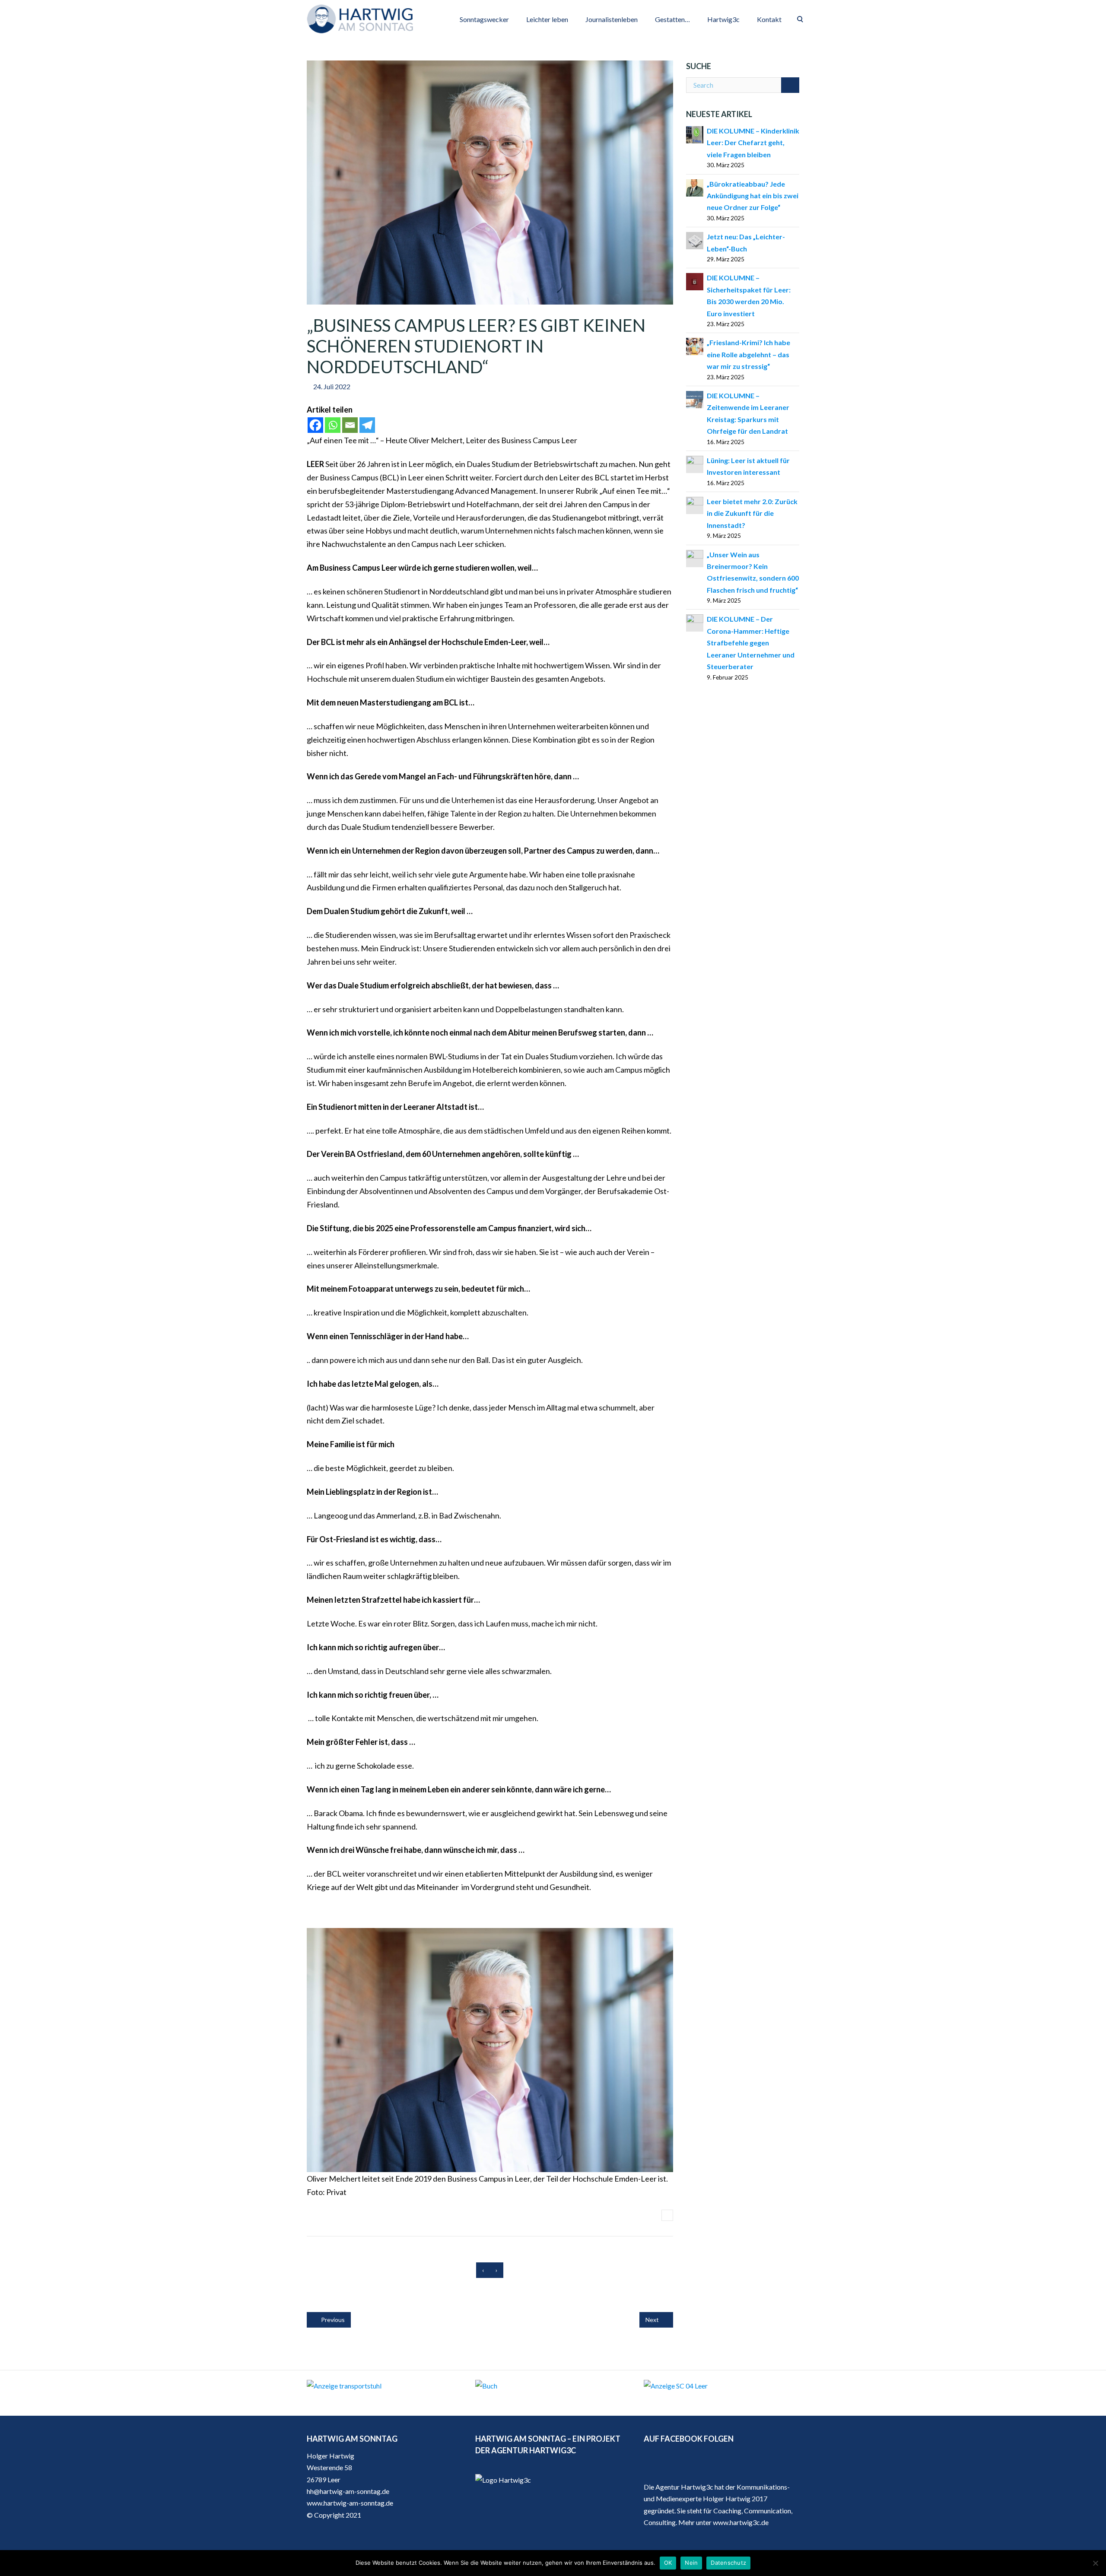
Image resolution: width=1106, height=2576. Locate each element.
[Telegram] (367, 425)
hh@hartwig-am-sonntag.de (348, 2491)
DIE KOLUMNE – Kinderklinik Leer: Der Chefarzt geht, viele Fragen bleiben (753, 143)
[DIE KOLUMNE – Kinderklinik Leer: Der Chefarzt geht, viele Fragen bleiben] (695, 134)
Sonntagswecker (484, 19)
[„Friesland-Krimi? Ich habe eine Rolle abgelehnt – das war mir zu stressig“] (695, 345)
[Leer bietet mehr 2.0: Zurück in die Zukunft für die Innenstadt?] (695, 504)
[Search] (790, 85)
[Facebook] (315, 425)
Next (653, 2320)
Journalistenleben (612, 19)
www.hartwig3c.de (741, 2522)
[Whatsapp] (333, 425)
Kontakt (769, 19)
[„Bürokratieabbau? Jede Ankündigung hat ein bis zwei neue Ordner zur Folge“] (695, 187)
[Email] (350, 425)
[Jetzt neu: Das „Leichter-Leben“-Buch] (695, 240)
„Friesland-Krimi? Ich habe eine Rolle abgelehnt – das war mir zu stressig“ (748, 354)
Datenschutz (728, 2563)
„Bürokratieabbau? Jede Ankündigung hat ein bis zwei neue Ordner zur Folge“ (753, 196)
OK (668, 2563)
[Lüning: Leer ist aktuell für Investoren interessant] (695, 463)
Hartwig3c (723, 19)
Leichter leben (547, 19)
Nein (691, 2563)
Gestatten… (672, 19)
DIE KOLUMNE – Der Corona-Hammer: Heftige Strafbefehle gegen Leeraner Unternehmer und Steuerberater (751, 643)
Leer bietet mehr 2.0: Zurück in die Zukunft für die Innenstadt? (752, 513)
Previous (332, 2320)
